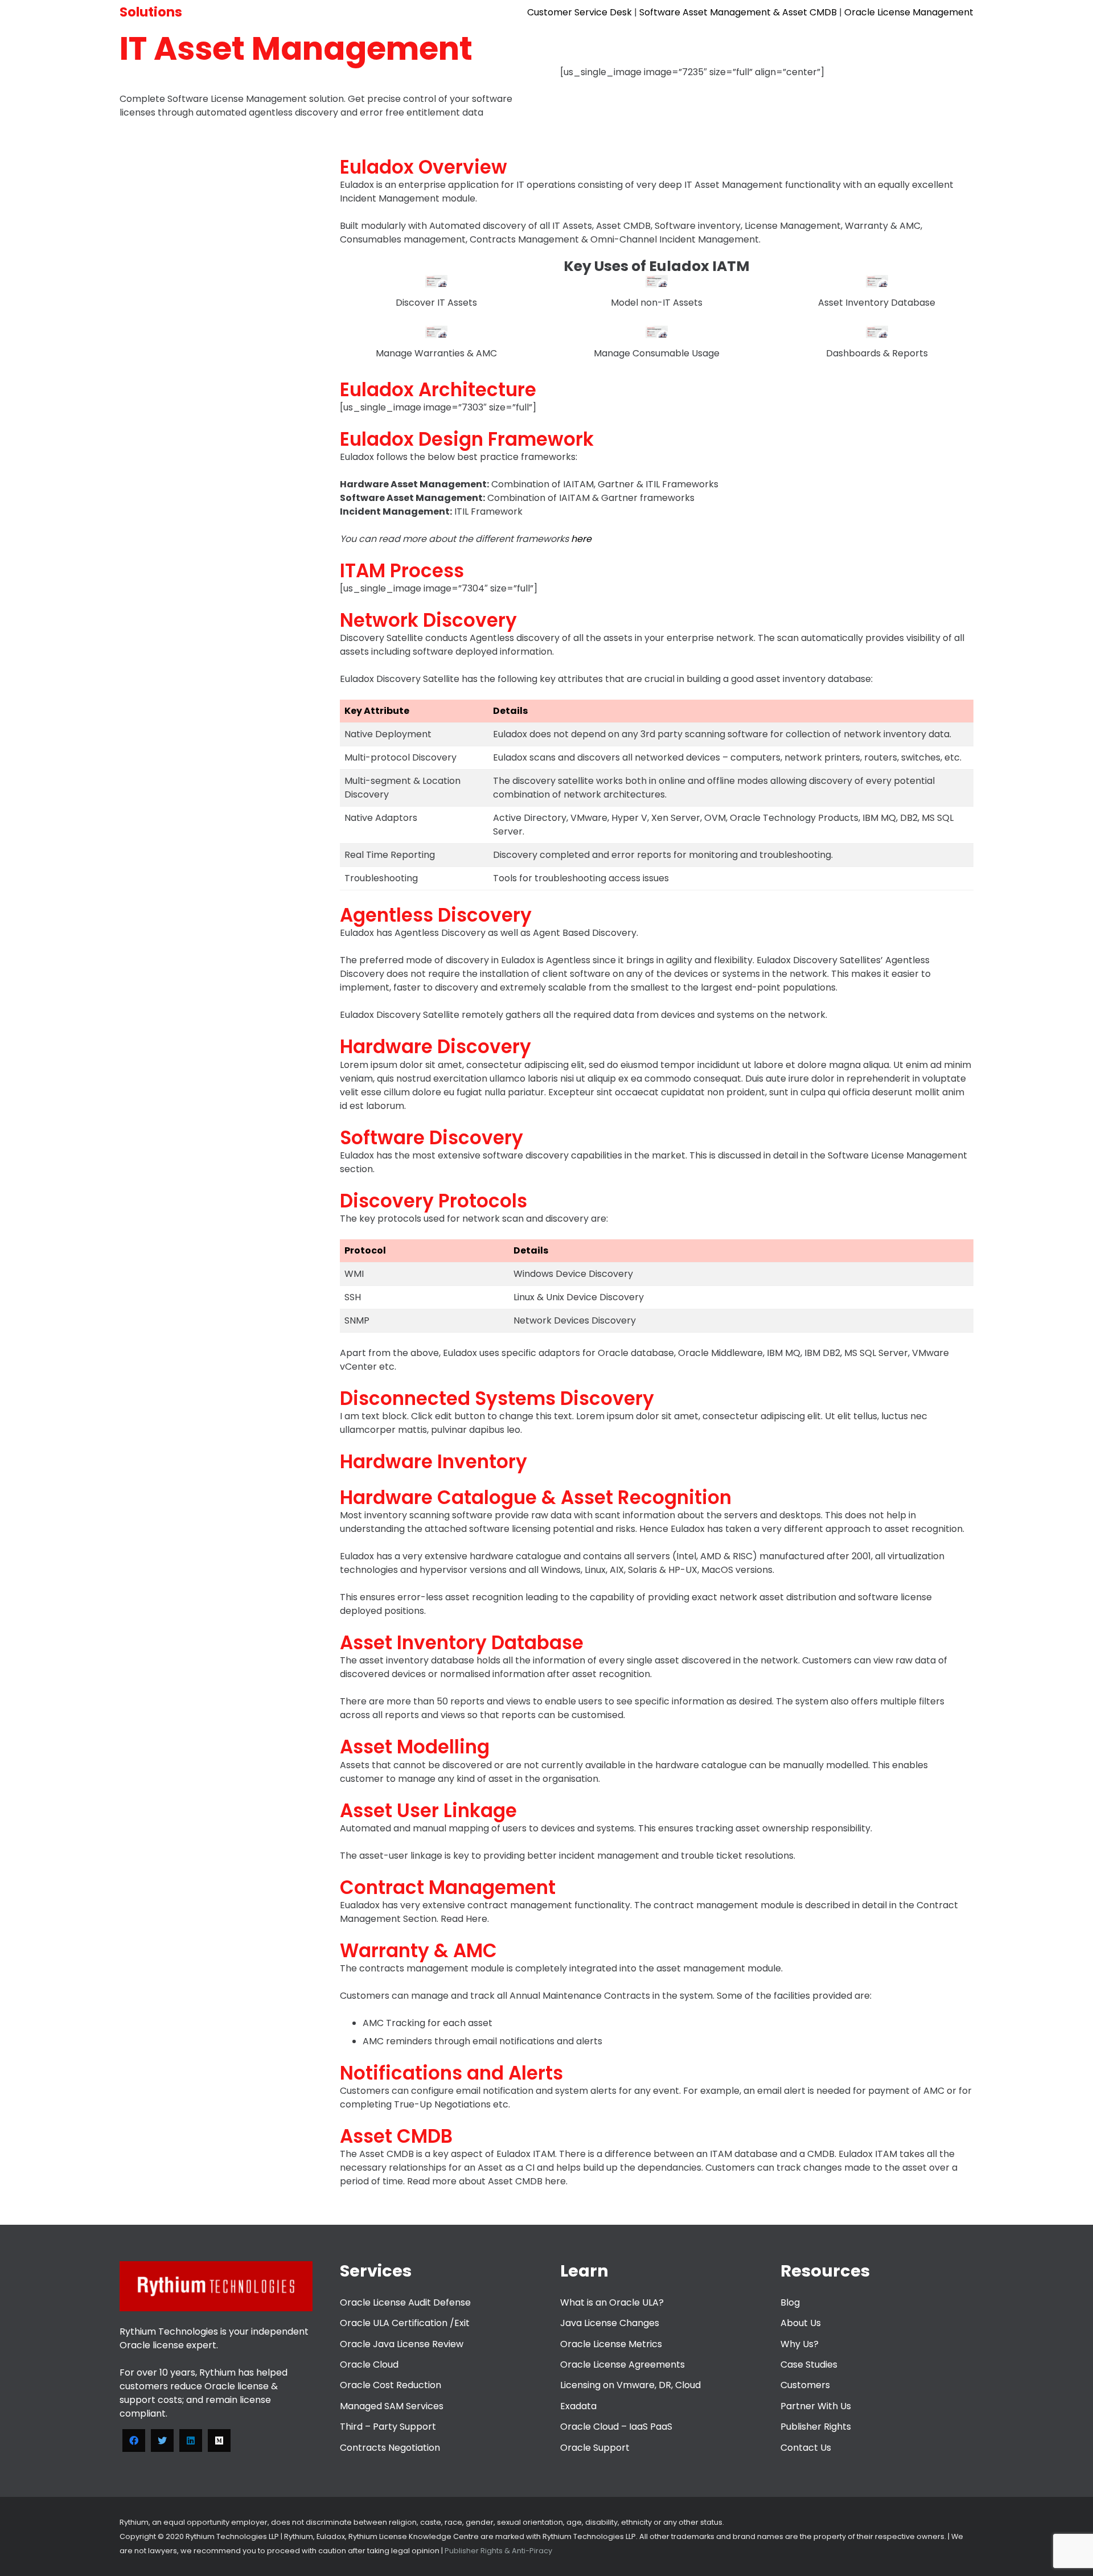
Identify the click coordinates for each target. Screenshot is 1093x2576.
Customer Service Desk (580, 12)
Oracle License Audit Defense (405, 2302)
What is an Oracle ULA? (612, 2302)
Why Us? (800, 2344)
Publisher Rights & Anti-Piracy (498, 2551)
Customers (805, 2385)
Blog (790, 2302)
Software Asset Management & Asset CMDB (738, 12)
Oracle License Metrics (611, 2344)
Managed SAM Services (392, 2406)
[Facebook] (134, 2441)
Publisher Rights (816, 2427)
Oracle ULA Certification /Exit (405, 2323)
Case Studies (809, 2365)
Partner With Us (816, 2406)
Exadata (578, 2406)
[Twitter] (162, 2441)
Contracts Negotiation (390, 2448)
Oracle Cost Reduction (391, 2385)
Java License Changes (610, 2323)
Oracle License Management (909, 12)
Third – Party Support (388, 2427)
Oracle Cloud (369, 2365)
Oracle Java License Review (402, 2344)
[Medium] (219, 2441)
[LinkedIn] (191, 2441)
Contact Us (806, 2448)
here (581, 539)
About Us (801, 2323)
